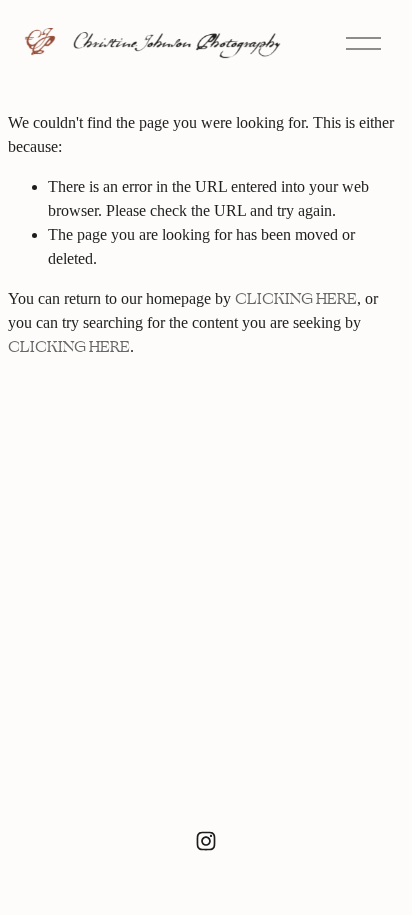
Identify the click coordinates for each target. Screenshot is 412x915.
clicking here (296, 299)
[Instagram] (206, 841)
